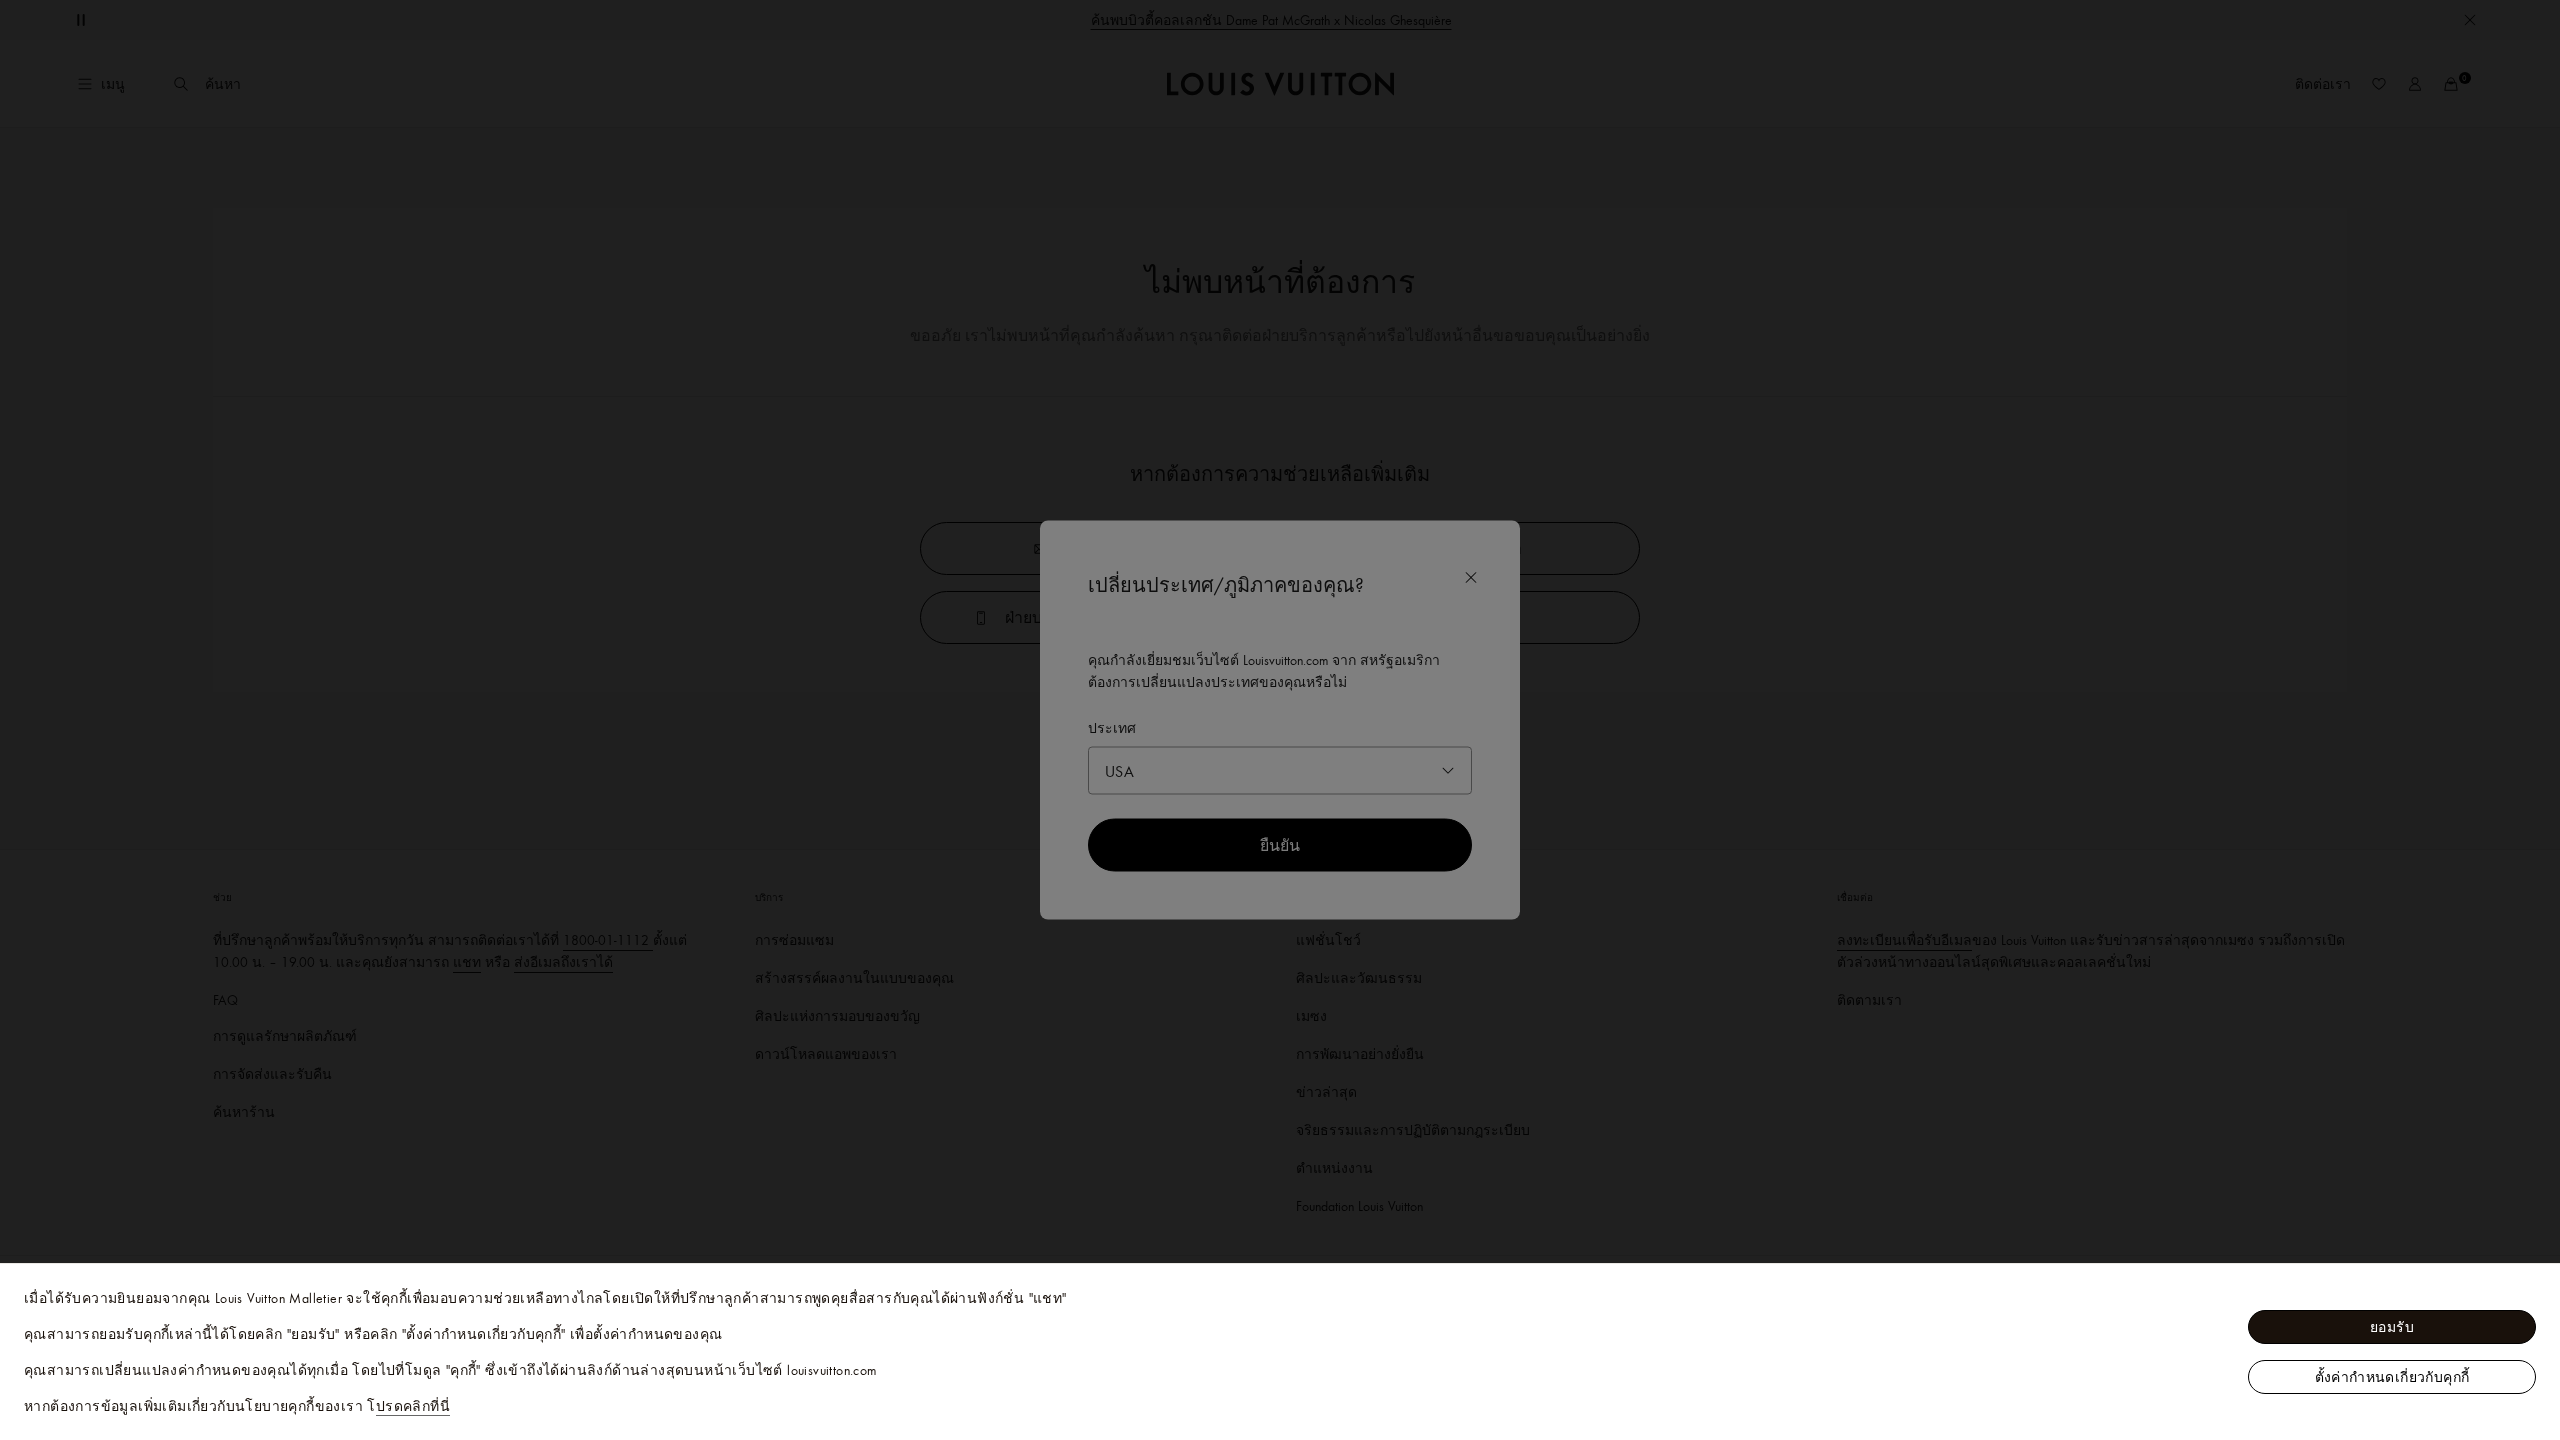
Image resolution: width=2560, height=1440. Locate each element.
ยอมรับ (2392, 1327)
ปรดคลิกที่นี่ (413, 1406)
